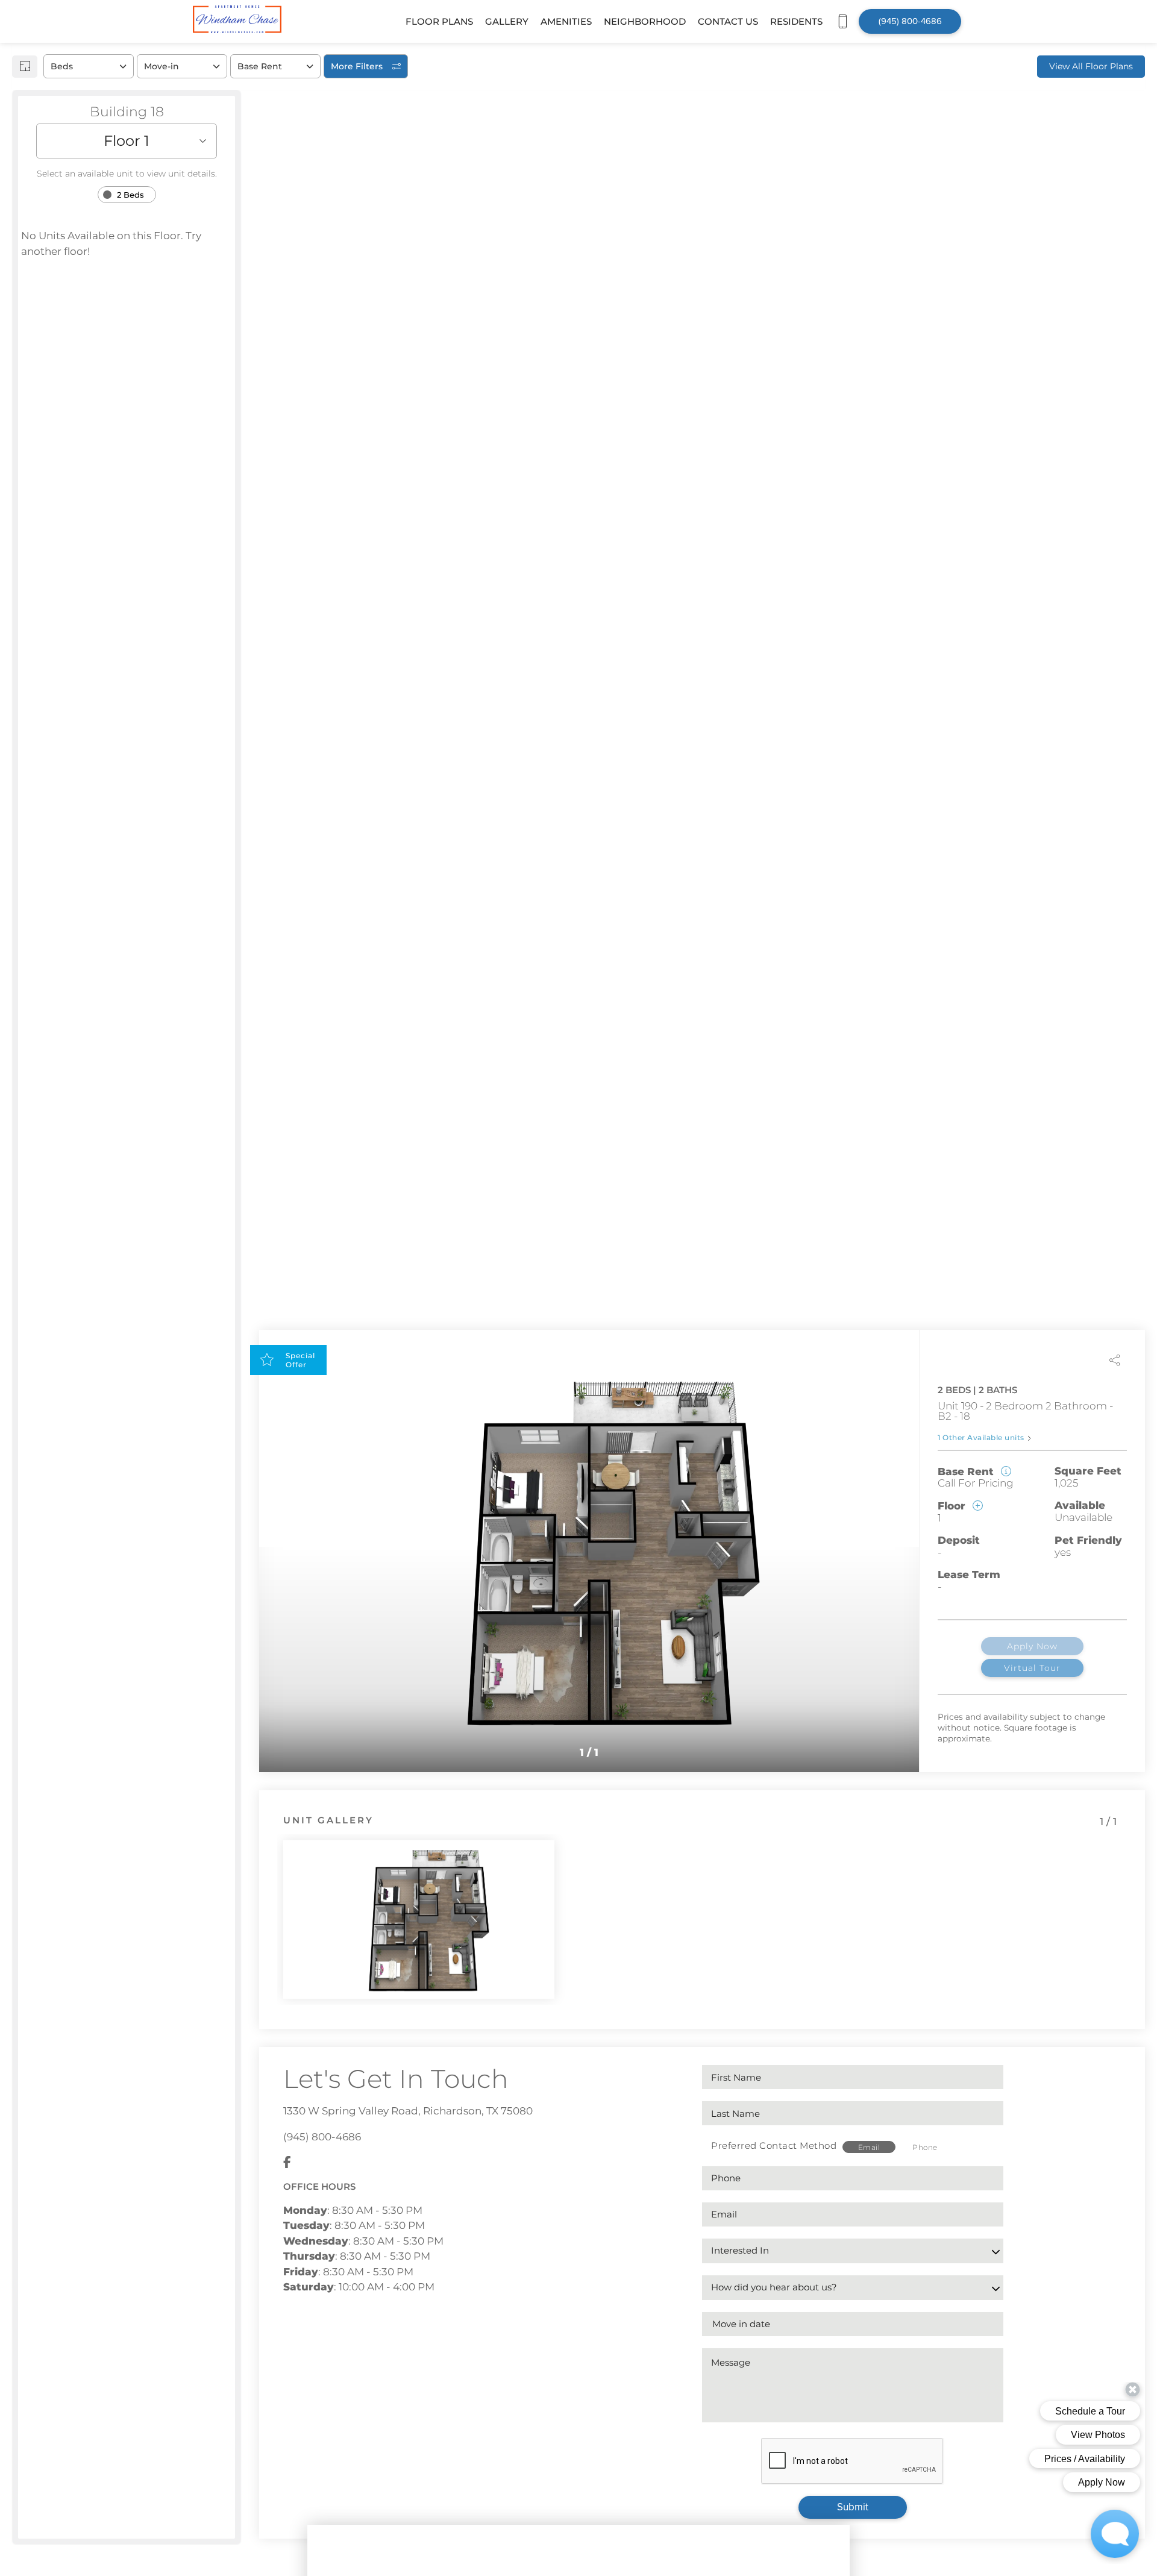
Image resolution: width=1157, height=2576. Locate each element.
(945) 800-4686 (322, 2137)
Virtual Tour (1032, 1668)
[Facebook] (287, 2163)
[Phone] (842, 21)
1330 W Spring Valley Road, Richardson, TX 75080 (408, 2111)
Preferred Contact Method (774, 2145)
